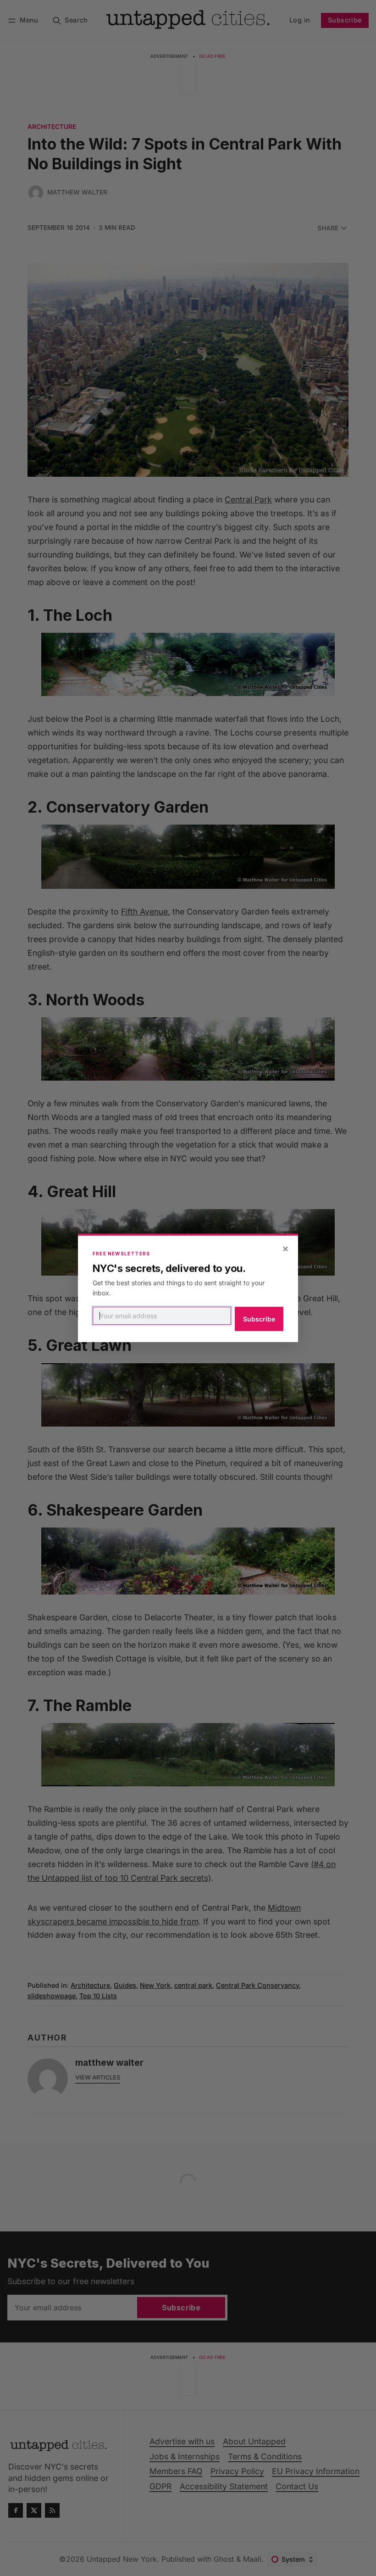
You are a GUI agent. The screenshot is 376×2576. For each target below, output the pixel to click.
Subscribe (259, 1319)
